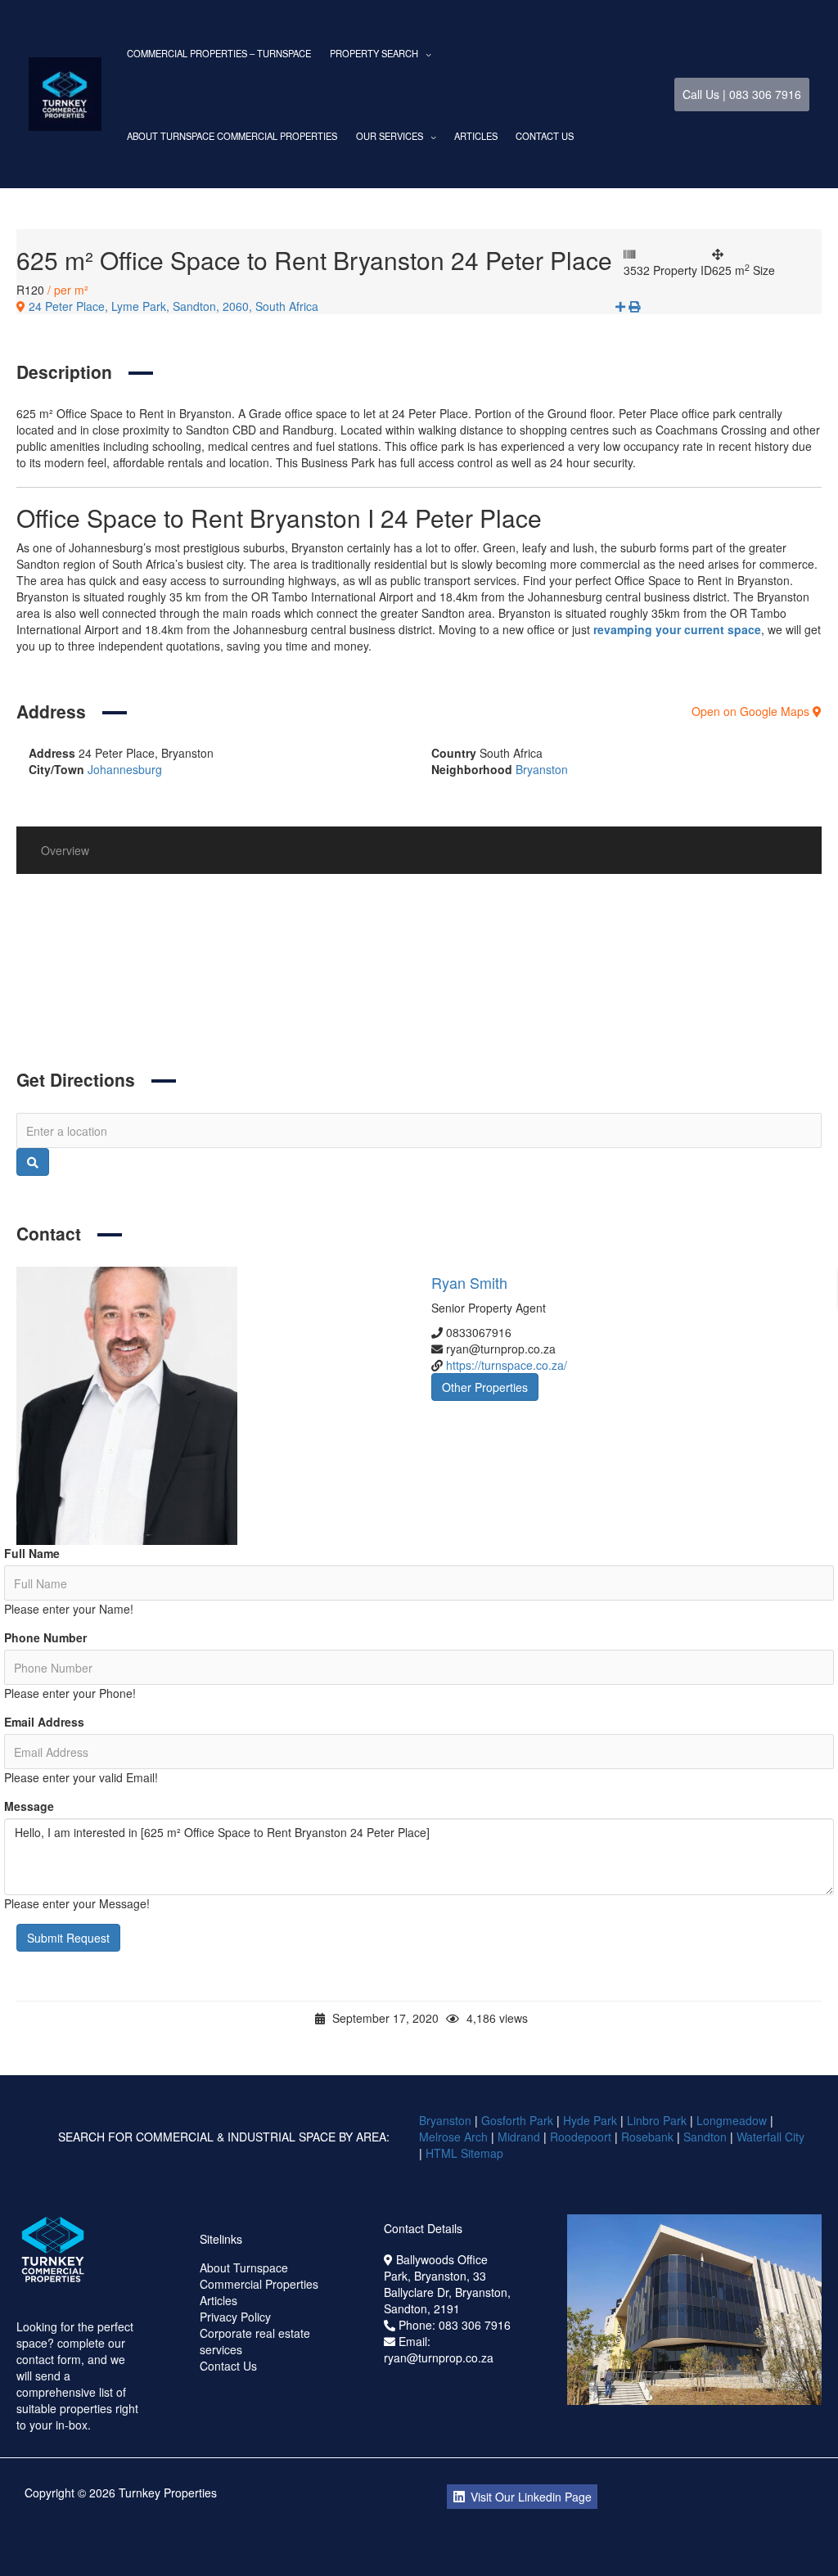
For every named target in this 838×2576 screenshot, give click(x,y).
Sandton (705, 2137)
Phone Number (45, 1637)
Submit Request (68, 1938)
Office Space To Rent (187, 998)
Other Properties (485, 1387)
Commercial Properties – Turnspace (219, 53)
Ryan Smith (469, 1282)
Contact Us (545, 136)
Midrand (519, 2137)
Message (29, 1806)
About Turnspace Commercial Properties (232, 136)
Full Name (32, 1553)
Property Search (374, 53)
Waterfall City (770, 2137)
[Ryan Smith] (212, 1406)
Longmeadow (732, 2120)
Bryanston (542, 769)
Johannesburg (125, 769)
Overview (65, 850)
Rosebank (647, 2137)
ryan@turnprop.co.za (439, 2358)
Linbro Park (657, 2120)
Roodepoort (581, 2137)
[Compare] (622, 306)
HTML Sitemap (466, 2153)
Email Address (44, 1722)
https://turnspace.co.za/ (507, 1365)
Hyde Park (590, 2120)
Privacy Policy (235, 2317)
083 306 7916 (475, 2325)
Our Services (390, 136)
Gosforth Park (517, 2120)
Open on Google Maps (752, 711)
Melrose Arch (453, 2137)
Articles (476, 136)
